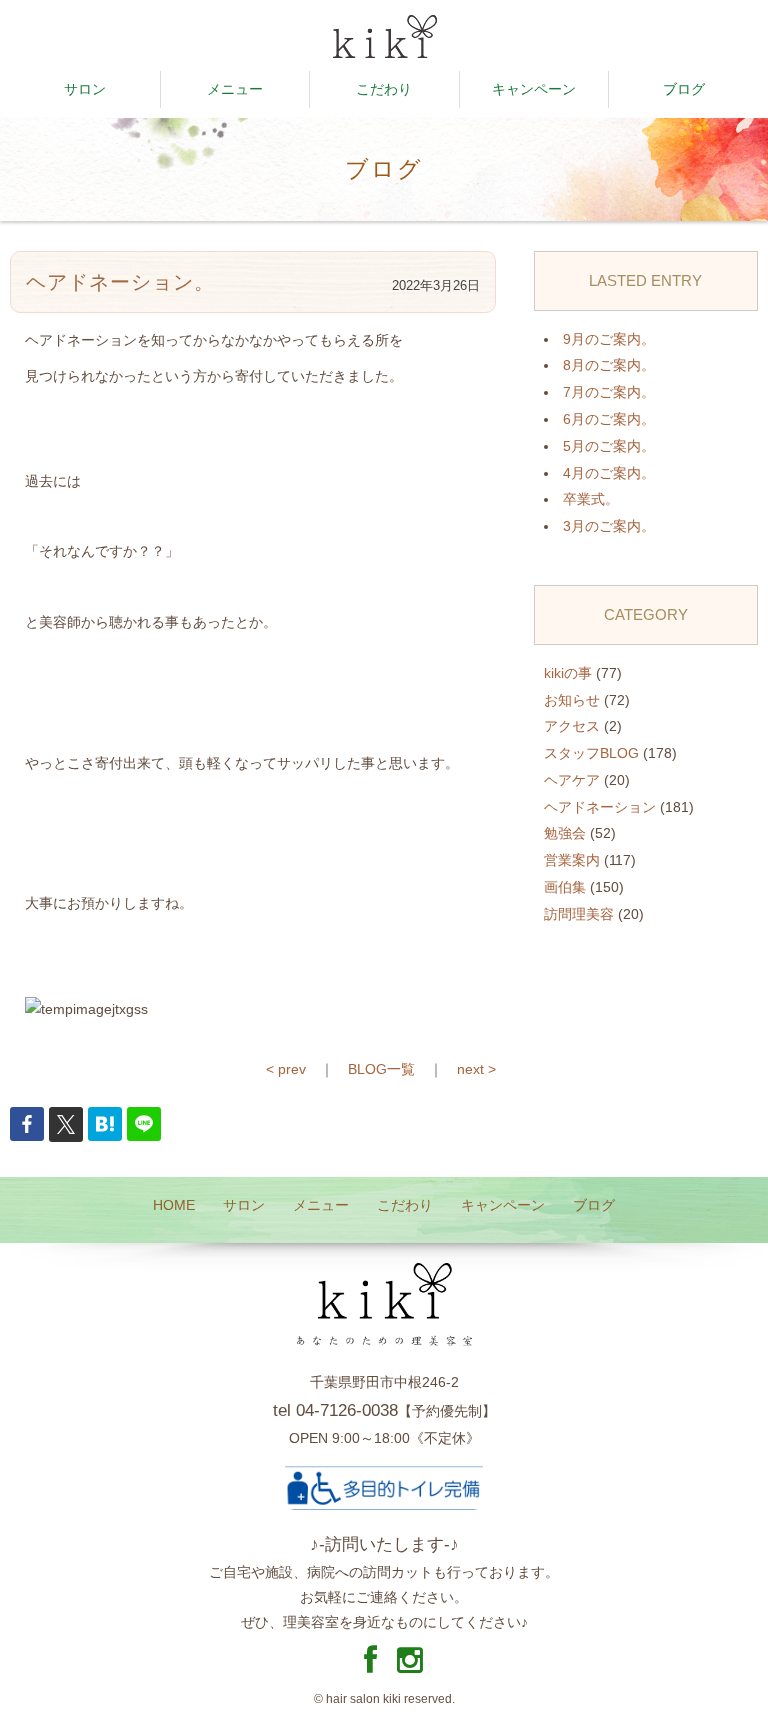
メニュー (235, 89)
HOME (174, 1205)
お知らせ (572, 700)
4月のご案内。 (609, 473)
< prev (286, 1069)
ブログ (684, 89)
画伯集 (565, 887)
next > (476, 1069)
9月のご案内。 (609, 339)
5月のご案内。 (609, 446)
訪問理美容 (579, 914)
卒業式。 (591, 499)
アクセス (572, 726)
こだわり (384, 89)
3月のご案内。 (609, 526)
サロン (85, 89)
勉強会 (565, 833)
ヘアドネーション (600, 807)
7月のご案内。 (609, 392)
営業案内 (572, 860)
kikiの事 (568, 673)
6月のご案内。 (609, 419)
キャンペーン (534, 89)
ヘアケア (572, 780)
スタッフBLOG (591, 753)
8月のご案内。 (609, 365)
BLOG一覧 (381, 1069)
